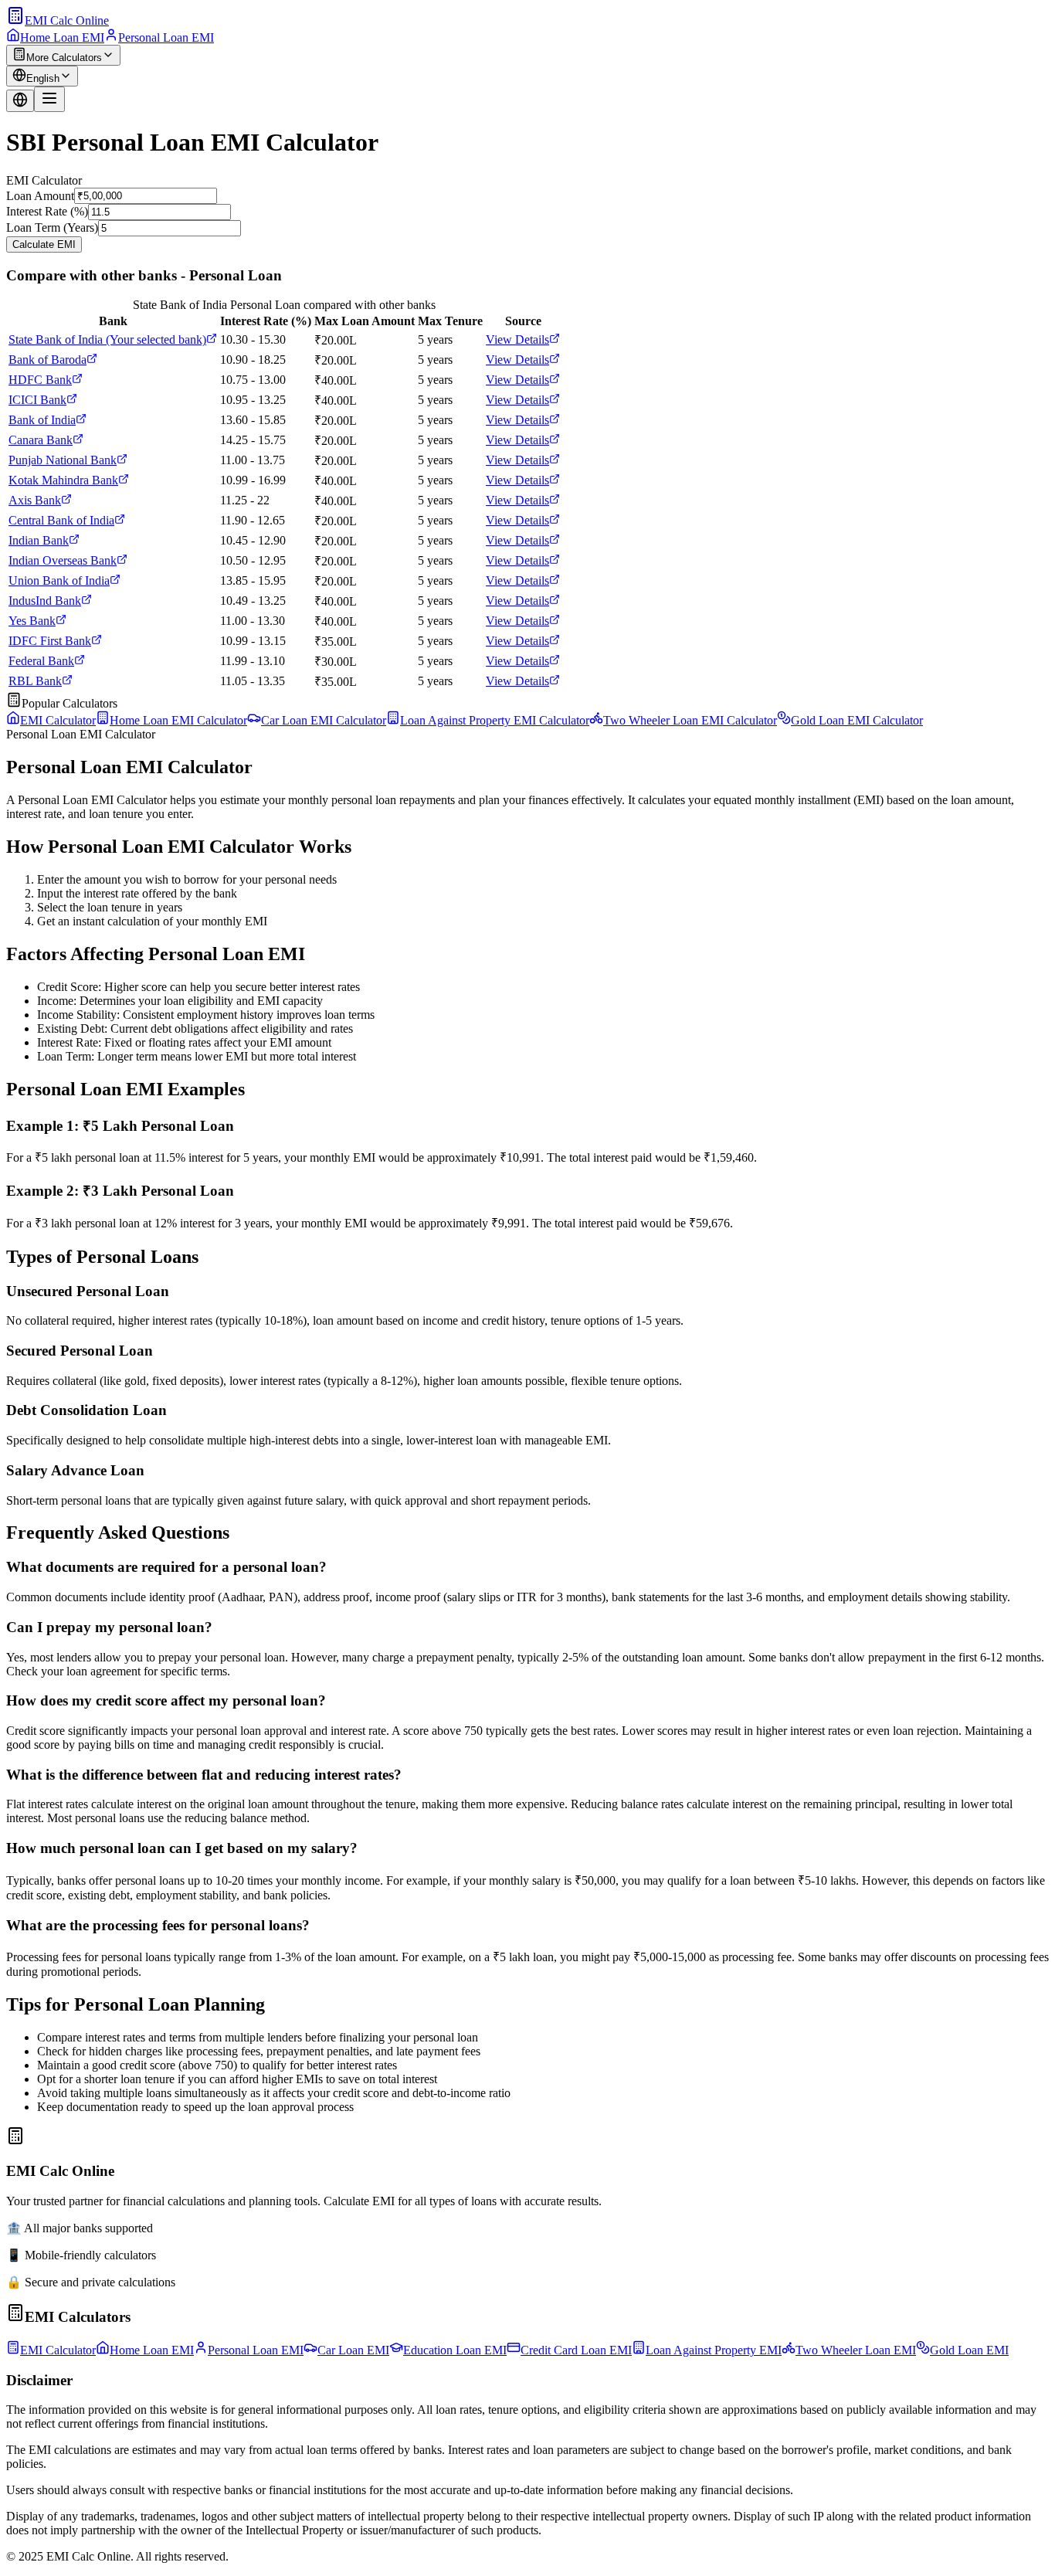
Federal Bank (41, 661)
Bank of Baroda (47, 360)
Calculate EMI (44, 244)
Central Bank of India (61, 520)
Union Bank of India (59, 580)
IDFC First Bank (50, 641)
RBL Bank (35, 681)
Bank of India (42, 420)
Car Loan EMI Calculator (324, 720)
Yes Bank (32, 621)
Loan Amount (40, 195)
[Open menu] (49, 99)
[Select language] (20, 101)
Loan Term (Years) (52, 227)
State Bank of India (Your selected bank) (107, 339)
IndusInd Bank (45, 601)
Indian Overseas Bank (63, 560)
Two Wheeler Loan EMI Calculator (690, 720)
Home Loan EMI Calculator (178, 720)
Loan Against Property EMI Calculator (495, 720)
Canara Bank (41, 440)
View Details (517, 339)
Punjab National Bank (63, 460)
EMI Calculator (58, 720)
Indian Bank (39, 540)
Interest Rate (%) (47, 211)
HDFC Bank (40, 380)
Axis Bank (35, 500)
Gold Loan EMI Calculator (857, 720)
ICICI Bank (37, 400)
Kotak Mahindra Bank (63, 480)
